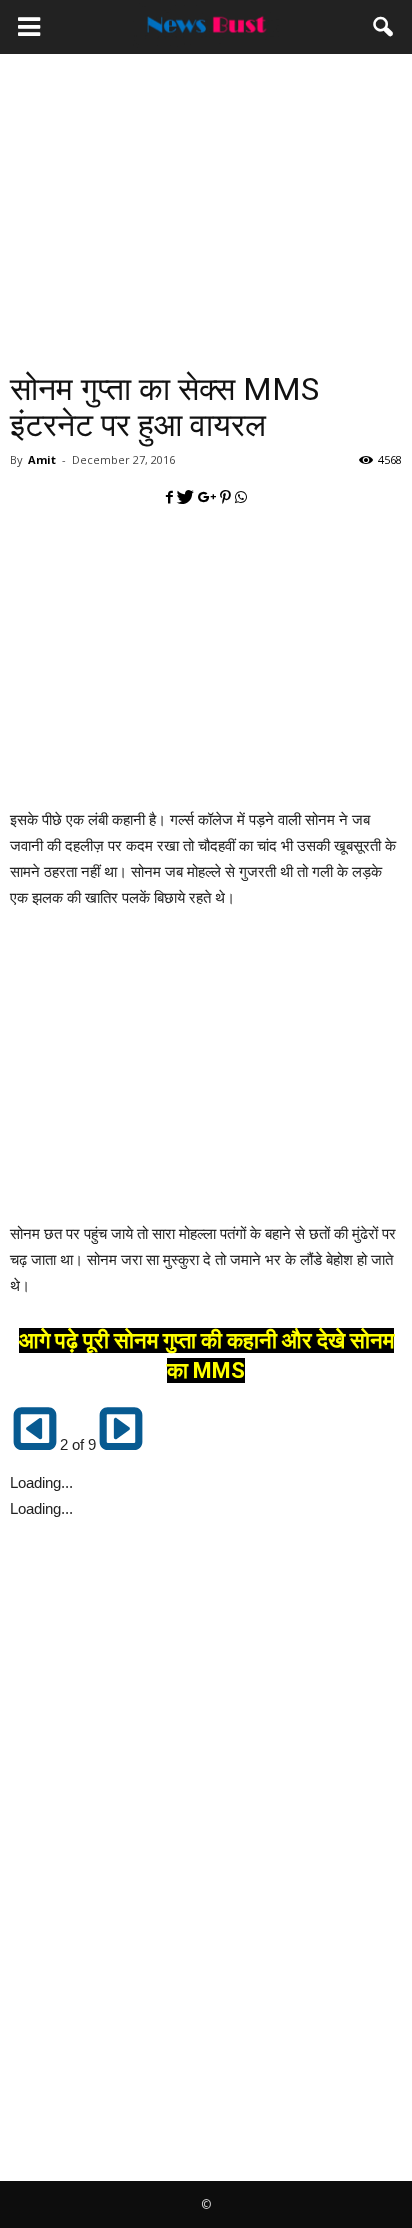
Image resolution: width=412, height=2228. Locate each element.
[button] (384, 27)
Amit (42, 459)
